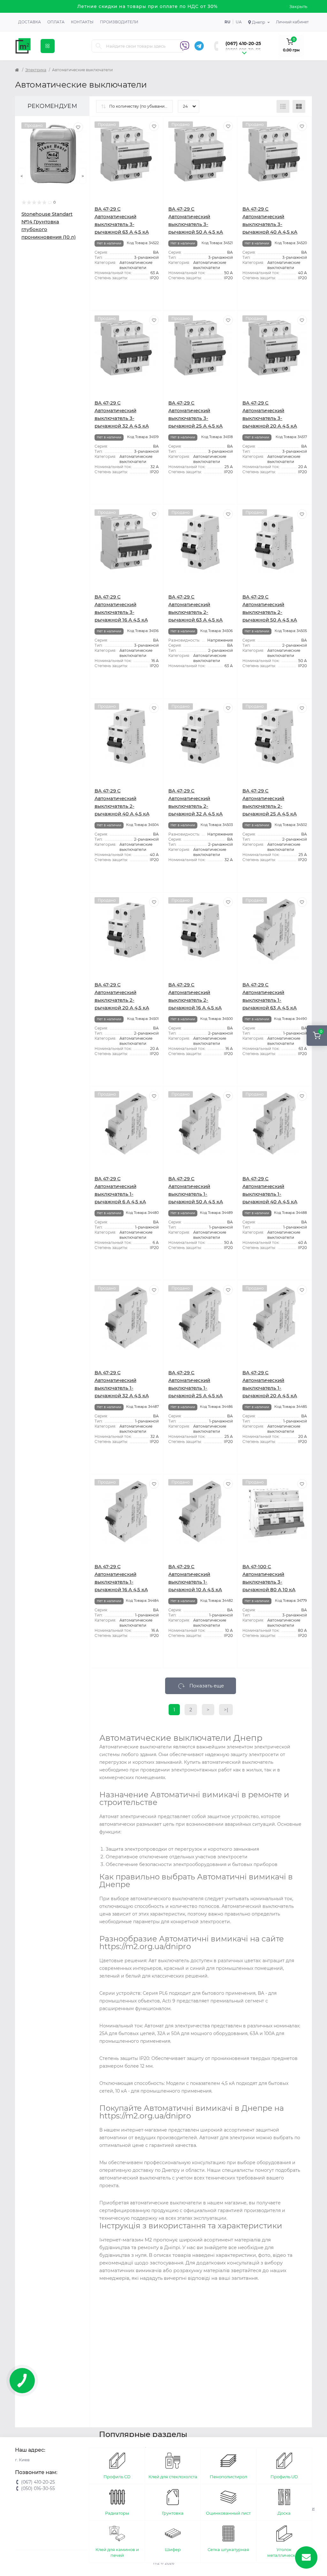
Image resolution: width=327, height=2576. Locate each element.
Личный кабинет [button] (292, 22)
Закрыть (298, 6)
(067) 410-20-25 (243, 43)
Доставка (30, 22)
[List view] (283, 106)
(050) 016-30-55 (243, 50)
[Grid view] (299, 106)
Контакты (82, 22)
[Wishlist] (78, 127)
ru (227, 22)
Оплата (56, 22)
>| (226, 1710)
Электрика (36, 70)
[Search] (99, 46)
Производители (119, 22)
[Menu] (48, 46)
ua (239, 22)
